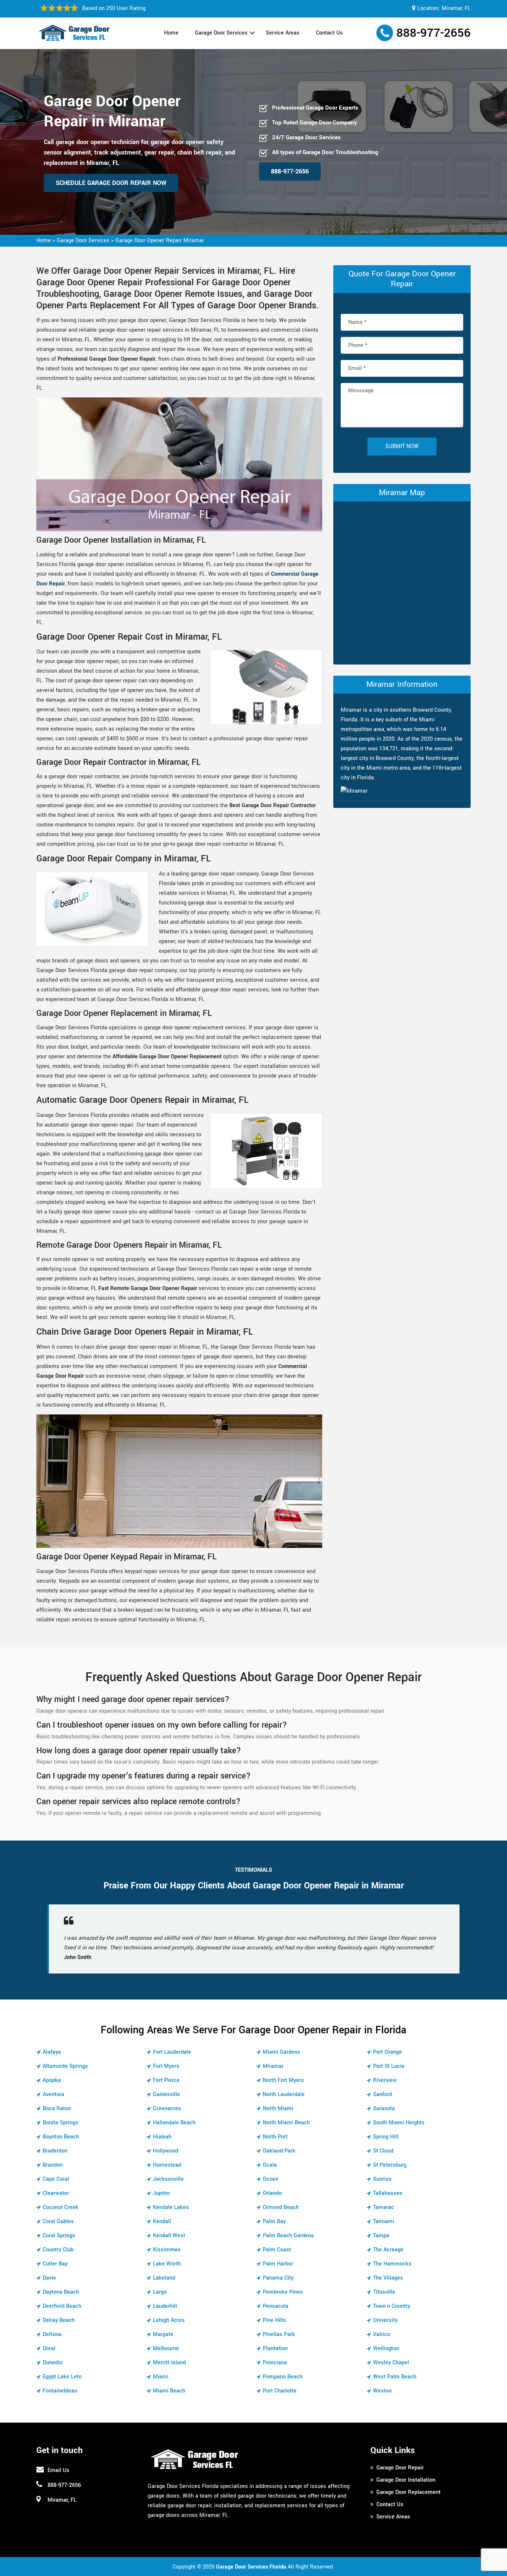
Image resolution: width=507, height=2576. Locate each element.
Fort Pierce (166, 2080)
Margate (163, 2334)
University (385, 2320)
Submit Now (402, 446)
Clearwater (56, 2193)
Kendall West (169, 2236)
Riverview (385, 2080)
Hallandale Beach (174, 2123)
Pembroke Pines (283, 2292)
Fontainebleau (60, 2391)
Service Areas (283, 33)
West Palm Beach (395, 2377)
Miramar (273, 2066)
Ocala (270, 2165)
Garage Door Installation (406, 2480)
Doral (49, 2348)
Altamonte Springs (65, 2066)
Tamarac (384, 2207)
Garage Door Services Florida (251, 2567)
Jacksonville (168, 2179)
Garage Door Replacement (408, 2492)
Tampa (381, 2236)
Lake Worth (167, 2264)
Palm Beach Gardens (288, 2236)
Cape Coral (56, 2179)
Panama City (278, 2278)
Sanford (382, 2094)
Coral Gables (58, 2221)
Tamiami (384, 2221)
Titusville (384, 2292)
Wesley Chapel (391, 2363)
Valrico (382, 2334)
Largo (160, 2292)
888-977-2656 (434, 33)
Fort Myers (166, 2066)
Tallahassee (388, 2193)
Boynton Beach (61, 2137)
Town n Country (392, 2306)
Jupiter (161, 2193)
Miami (161, 2377)
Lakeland (164, 2278)
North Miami (278, 2109)
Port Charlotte (280, 2391)
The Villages (388, 2278)
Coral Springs (59, 2236)
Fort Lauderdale (172, 2052)
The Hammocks (392, 2264)
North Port (275, 2137)
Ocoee (271, 2179)
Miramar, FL (456, 8)
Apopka (52, 2080)
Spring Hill (386, 2137)
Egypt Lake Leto (62, 2377)
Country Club (58, 2250)
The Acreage (388, 2250)
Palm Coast (277, 2250)
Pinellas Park (279, 2334)
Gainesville (166, 2094)
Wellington (386, 2348)
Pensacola (276, 2306)
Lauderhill (165, 2306)
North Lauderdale (284, 2094)
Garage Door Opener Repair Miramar (160, 241)
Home (171, 33)
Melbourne (166, 2348)
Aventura (53, 2094)
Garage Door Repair (400, 2468)
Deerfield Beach (62, 2306)
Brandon (53, 2165)
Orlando (272, 2193)
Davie (49, 2278)
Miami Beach (169, 2391)
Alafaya (52, 2052)
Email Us (58, 2470)
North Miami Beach (286, 2123)
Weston (382, 2391)
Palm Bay (274, 2221)
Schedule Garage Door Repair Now (111, 183)
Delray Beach (59, 2320)
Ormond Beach (281, 2207)
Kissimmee (167, 2250)
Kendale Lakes (171, 2207)
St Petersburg (390, 2165)
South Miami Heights (399, 2123)
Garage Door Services (221, 33)
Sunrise (382, 2179)
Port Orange (387, 2052)
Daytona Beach (61, 2292)
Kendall (162, 2221)
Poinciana (275, 2363)
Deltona (52, 2334)
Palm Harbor (278, 2264)
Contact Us (329, 33)
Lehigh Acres (169, 2320)
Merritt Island (169, 2363)
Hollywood (166, 2151)
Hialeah (162, 2137)
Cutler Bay (55, 2264)
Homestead (167, 2165)
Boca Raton (57, 2109)
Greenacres (167, 2109)
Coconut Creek (60, 2207)
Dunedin (53, 2363)
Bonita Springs (60, 2123)
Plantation (275, 2348)
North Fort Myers (283, 2080)
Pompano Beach (283, 2377)
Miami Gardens (282, 2052)
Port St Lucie (389, 2066)
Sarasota (384, 2109)
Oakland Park (279, 2151)
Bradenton (55, 2151)
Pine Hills (274, 2320)
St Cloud (383, 2151)
